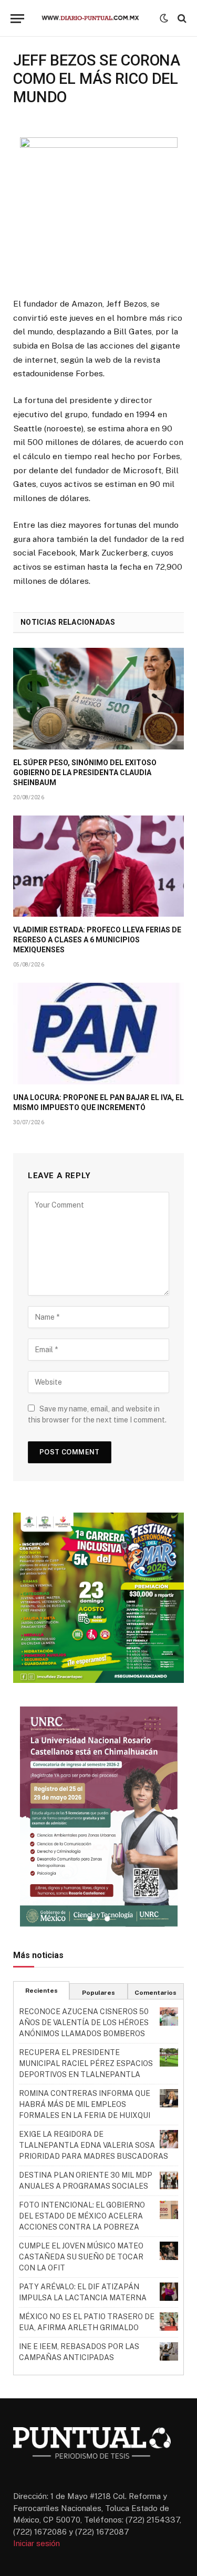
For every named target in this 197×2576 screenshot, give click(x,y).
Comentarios (155, 1993)
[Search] (181, 19)
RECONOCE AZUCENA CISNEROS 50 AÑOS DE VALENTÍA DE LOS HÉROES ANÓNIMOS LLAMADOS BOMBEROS (84, 2023)
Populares (98, 1993)
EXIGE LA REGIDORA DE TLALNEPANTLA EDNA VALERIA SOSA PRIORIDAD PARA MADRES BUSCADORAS (94, 2145)
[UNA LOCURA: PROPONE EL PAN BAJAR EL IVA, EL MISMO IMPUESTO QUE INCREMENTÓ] (98, 1033)
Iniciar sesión (37, 2543)
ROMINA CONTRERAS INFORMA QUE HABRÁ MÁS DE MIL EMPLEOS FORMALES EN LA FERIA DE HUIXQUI (85, 2104)
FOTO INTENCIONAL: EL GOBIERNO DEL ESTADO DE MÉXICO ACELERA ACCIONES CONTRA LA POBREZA (82, 2216)
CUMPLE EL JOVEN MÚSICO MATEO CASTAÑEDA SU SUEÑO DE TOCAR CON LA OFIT (81, 2257)
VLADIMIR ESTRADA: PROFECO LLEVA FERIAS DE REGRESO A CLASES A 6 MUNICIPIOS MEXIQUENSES (97, 940)
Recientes (42, 1991)
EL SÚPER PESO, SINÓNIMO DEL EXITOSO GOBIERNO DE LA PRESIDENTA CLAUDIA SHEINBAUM (85, 773)
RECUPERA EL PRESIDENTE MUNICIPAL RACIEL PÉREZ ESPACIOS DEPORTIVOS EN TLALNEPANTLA (86, 2063)
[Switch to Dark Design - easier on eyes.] (164, 18)
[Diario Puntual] (95, 18)
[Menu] (17, 19)
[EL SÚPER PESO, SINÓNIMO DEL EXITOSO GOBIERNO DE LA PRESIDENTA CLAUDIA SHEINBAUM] (98, 698)
